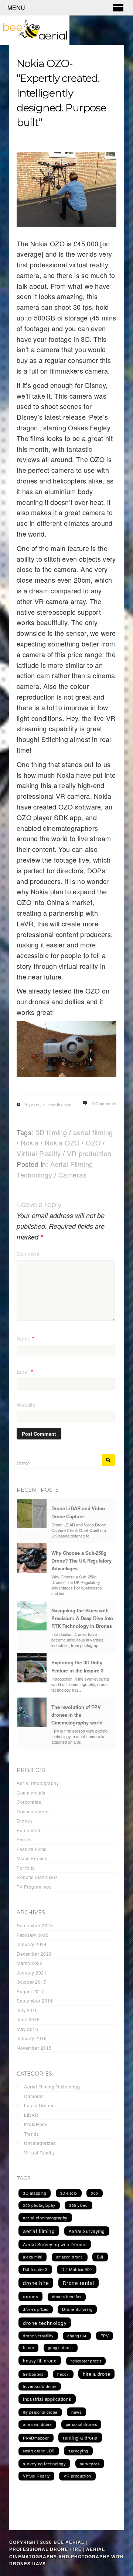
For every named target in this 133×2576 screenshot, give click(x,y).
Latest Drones (39, 2105)
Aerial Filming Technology (52, 2086)
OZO (93, 1143)
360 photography (39, 2205)
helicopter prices (86, 2361)
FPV (105, 2336)
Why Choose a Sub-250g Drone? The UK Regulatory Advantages (81, 1561)
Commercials (31, 1793)
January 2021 (32, 1972)
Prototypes (36, 2124)
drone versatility (38, 2336)
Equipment (28, 1830)
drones (30, 2296)
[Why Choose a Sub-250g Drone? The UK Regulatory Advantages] (32, 1558)
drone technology (45, 2323)
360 (95, 2193)
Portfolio (26, 1868)
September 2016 (35, 2001)
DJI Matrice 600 (77, 2269)
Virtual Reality (39, 1153)
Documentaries (33, 1811)
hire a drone (96, 2374)
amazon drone (70, 2257)
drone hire (36, 2283)
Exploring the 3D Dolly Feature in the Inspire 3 (77, 1666)
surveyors (90, 2464)
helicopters (33, 2374)
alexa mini (33, 2257)
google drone (61, 2348)
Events (24, 1839)
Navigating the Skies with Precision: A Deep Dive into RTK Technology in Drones (82, 1618)
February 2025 (33, 1935)
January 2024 (32, 1944)
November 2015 (34, 2048)
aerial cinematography (45, 2218)
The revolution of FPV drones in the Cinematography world (77, 1715)
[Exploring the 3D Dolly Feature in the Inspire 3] (32, 1668)
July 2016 (27, 2010)
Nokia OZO (62, 1143)
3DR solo (69, 2193)
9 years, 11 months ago (48, 1105)
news (76, 2412)
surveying (78, 2451)
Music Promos (32, 1858)
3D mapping (35, 2193)
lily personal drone (40, 2412)
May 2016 (27, 2029)
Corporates (29, 1802)
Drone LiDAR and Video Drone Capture (78, 1512)
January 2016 (32, 2038)
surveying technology (44, 2464)
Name (25, 1338)
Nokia (30, 1143)
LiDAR (31, 2115)
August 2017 (30, 1991)
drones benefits (67, 2297)
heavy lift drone (40, 2360)
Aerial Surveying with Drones (55, 2244)
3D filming (51, 1132)
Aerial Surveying (87, 2231)
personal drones (81, 2424)
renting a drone (80, 2438)
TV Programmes (34, 1887)
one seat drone (37, 2424)
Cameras (73, 1175)
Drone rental (79, 2283)
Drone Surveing (77, 2309)
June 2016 (28, 2019)
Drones (25, 1821)
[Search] (109, 1460)
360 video (79, 2205)
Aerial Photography (38, 1783)
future (28, 2348)
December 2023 (34, 1954)
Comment (28, 1254)
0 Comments (104, 1103)
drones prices (36, 2309)
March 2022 (30, 1963)
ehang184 (77, 2336)
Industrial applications (47, 2399)
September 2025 (35, 1925)
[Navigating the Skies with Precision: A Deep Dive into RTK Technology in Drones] (32, 1616)
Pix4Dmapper (36, 2438)
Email (25, 1372)
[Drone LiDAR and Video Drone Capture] (32, 1514)
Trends (31, 2134)
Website (26, 1405)
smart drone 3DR (39, 2451)
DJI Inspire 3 (35, 2269)
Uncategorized (40, 2143)
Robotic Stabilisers (37, 1877)
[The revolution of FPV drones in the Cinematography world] (32, 1712)
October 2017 (31, 1982)
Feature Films (32, 1849)
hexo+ (63, 2374)
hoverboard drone (40, 2386)
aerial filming (93, 1132)
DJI (100, 2257)
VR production (89, 1153)
